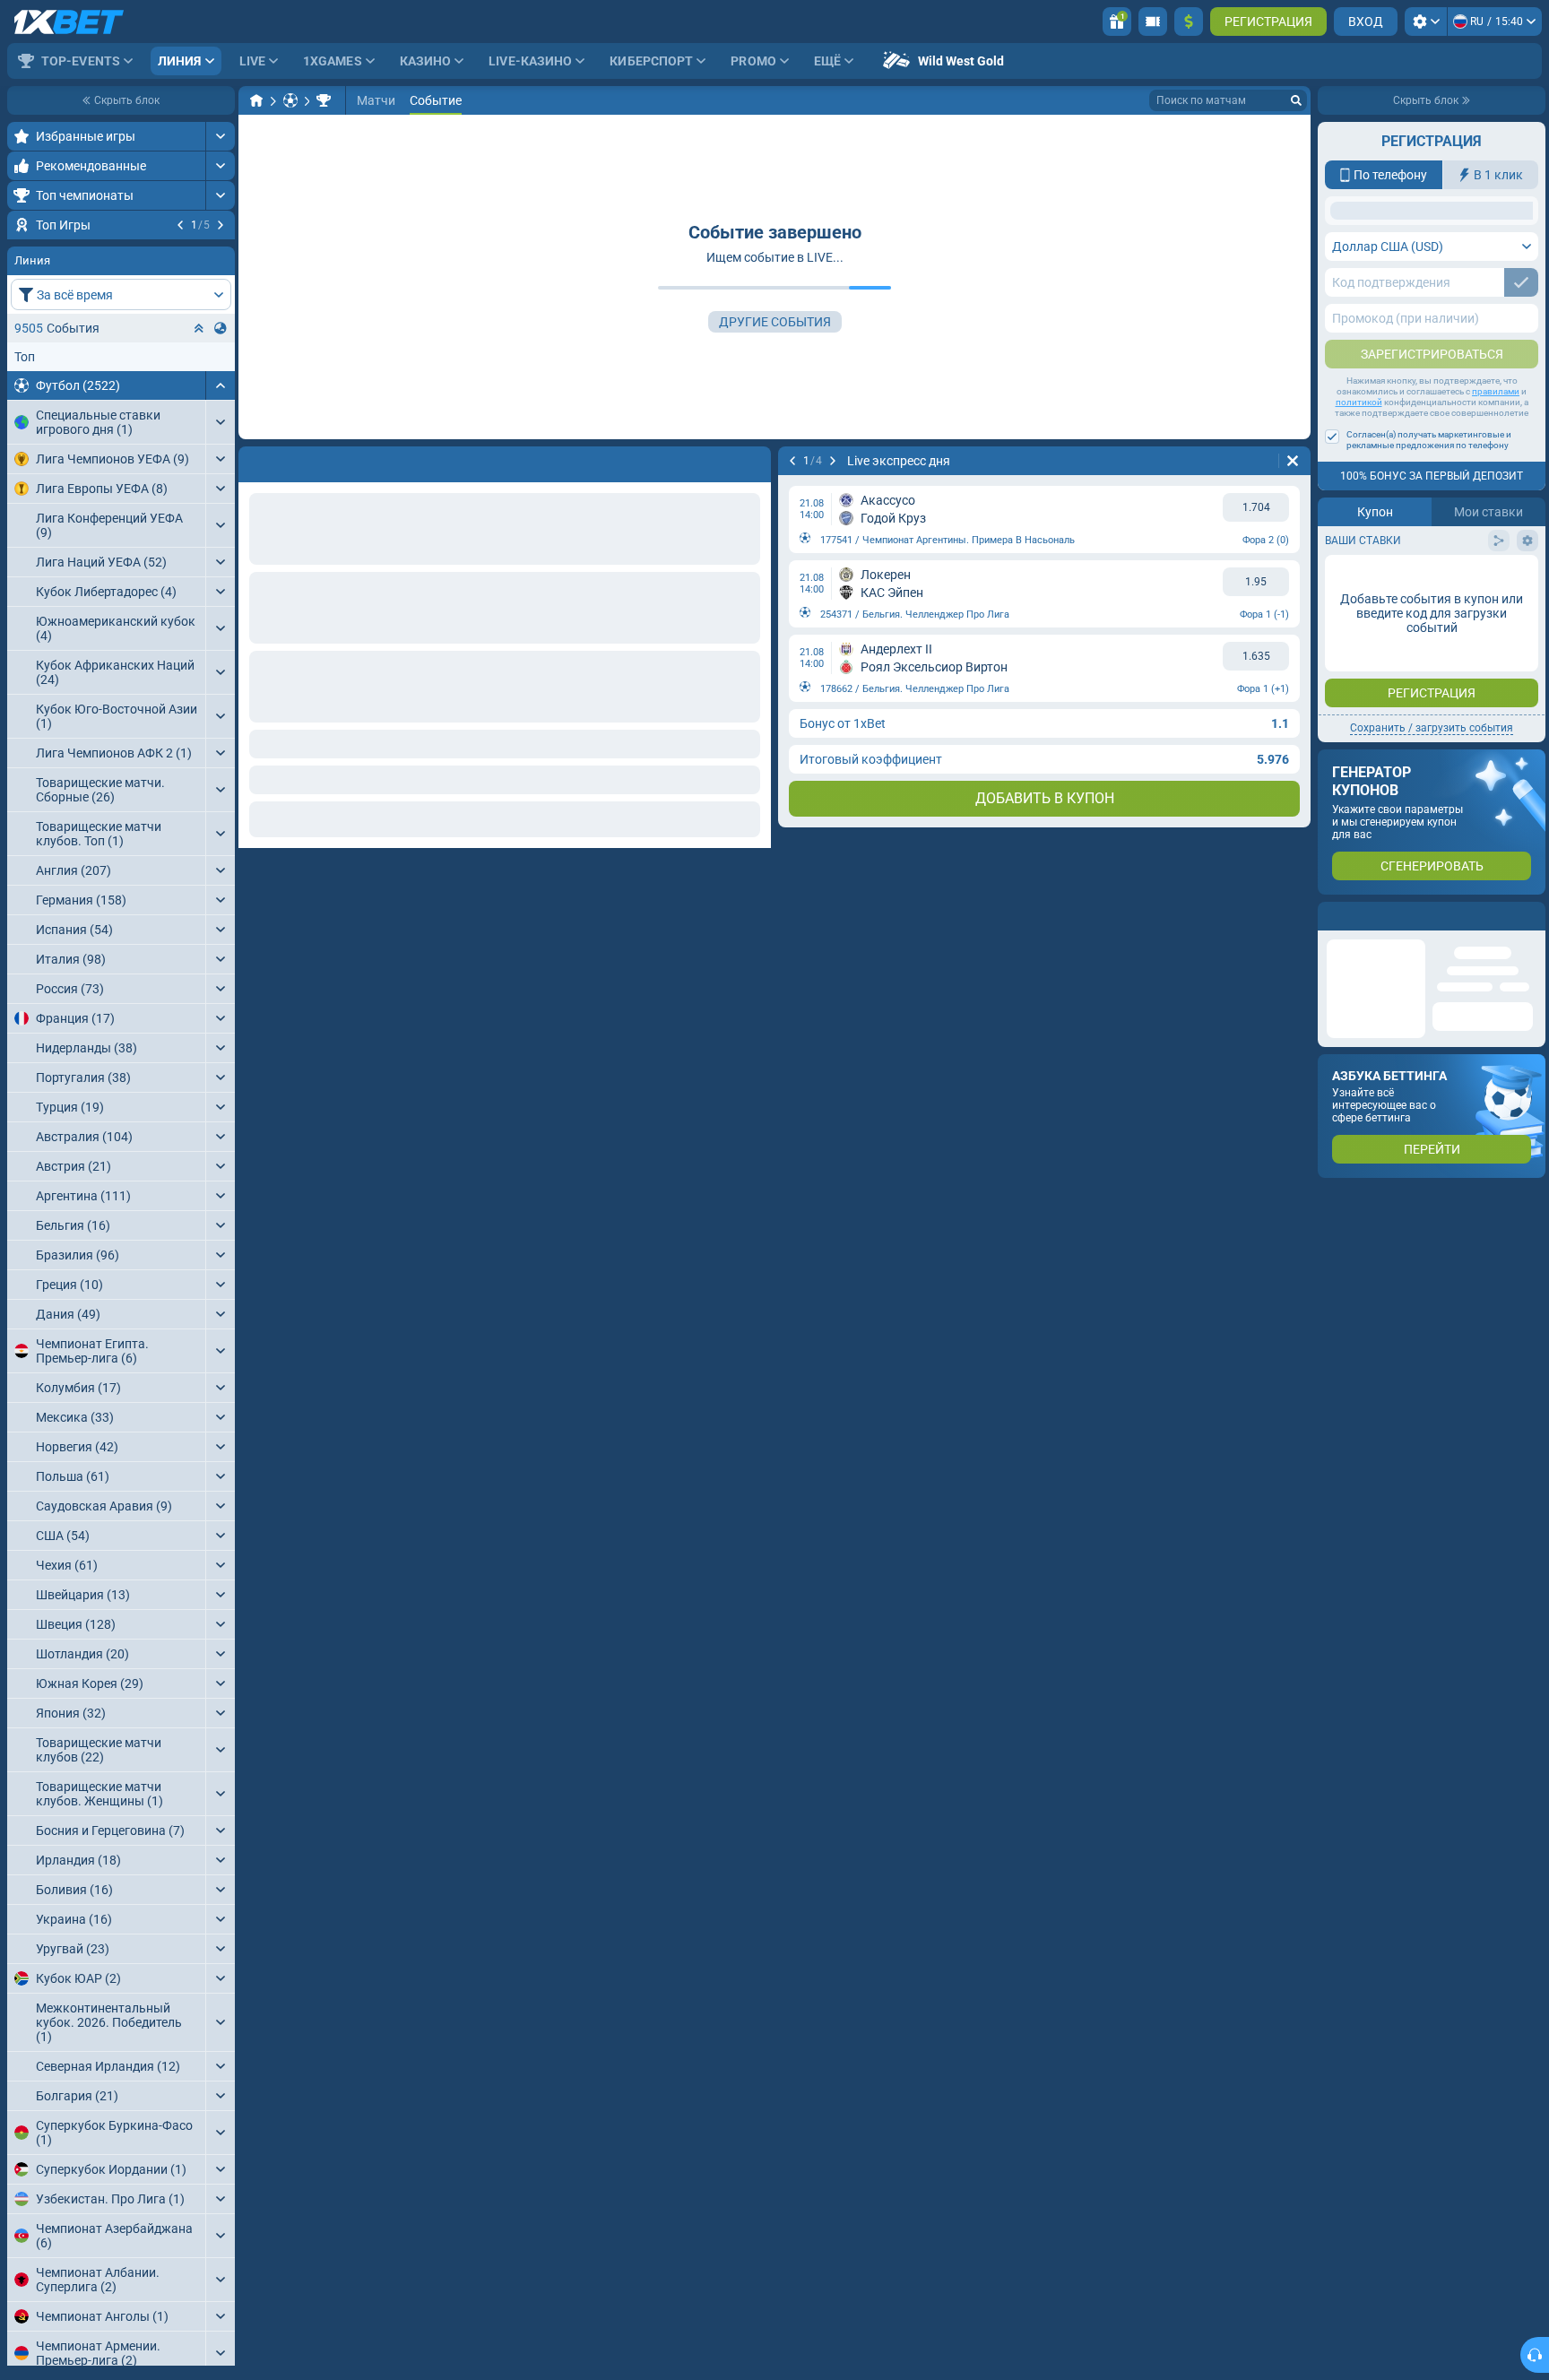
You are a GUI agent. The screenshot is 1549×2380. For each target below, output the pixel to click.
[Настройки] (1426, 22)
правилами (1496, 534)
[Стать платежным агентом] (1153, 22)
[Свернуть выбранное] (199, 437)
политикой (1359, 545)
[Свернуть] (220, 494)
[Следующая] (221, 225)
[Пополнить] (1189, 22)
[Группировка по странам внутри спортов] (221, 437)
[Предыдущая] (180, 225)
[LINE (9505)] (256, 100)
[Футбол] (290, 100)
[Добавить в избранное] (219, 254)
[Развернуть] (220, 136)
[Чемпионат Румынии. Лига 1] (324, 100)
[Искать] (1296, 100)
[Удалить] (753, 461)
